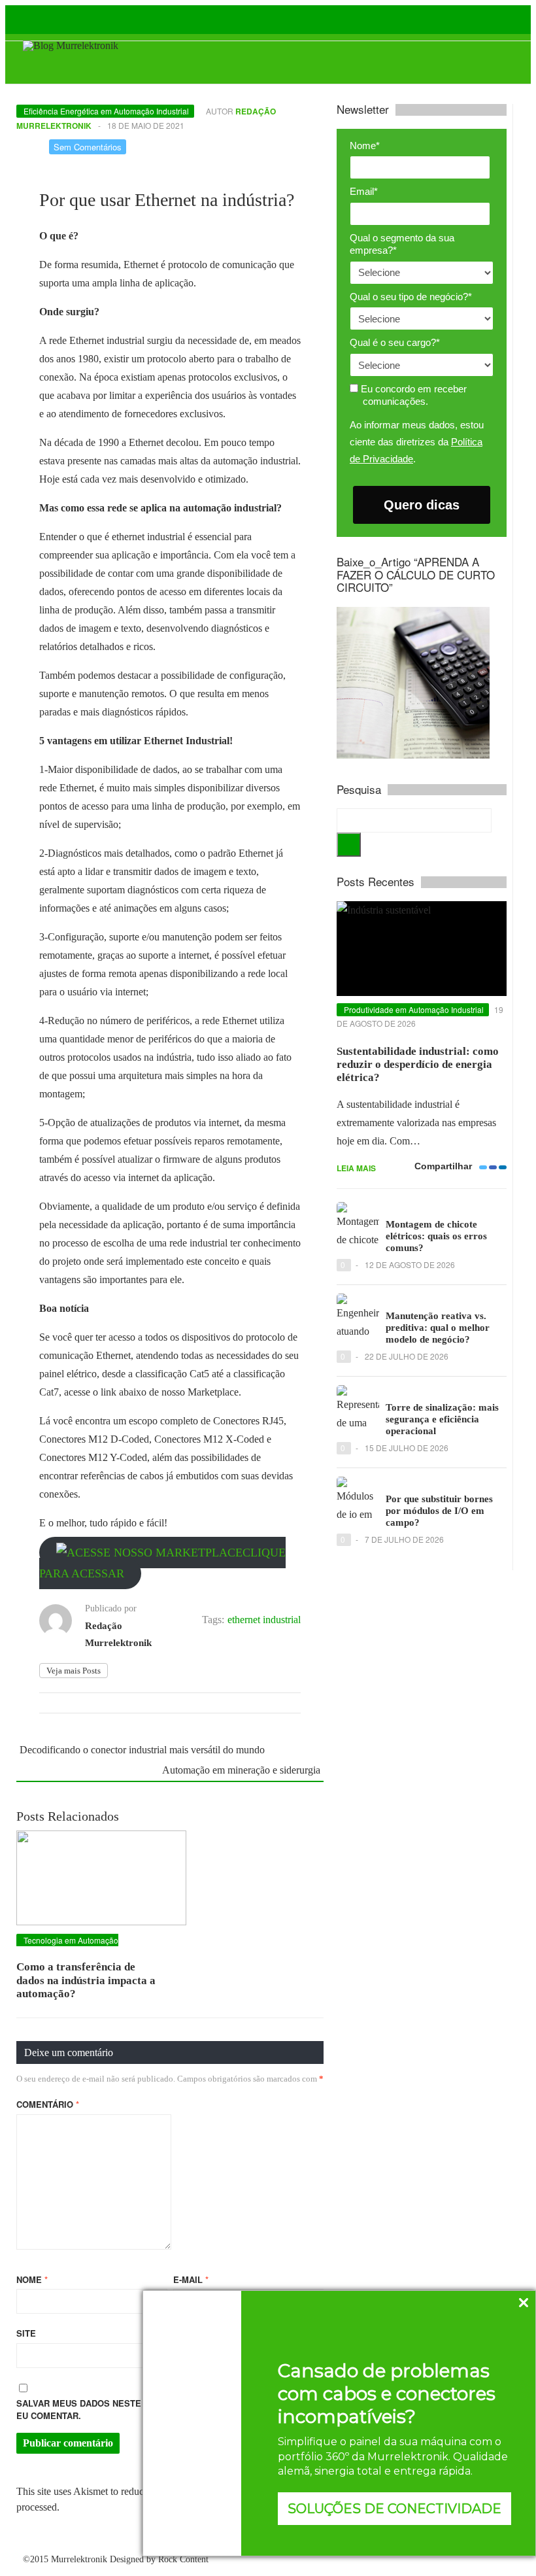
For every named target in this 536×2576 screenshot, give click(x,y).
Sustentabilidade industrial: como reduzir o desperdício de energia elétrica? (418, 1065)
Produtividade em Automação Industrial (414, 1009)
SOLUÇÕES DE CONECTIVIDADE (394, 2509)
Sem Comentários (88, 147)
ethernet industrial (264, 1620)
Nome (32, 2279)
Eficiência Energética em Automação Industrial (106, 111)
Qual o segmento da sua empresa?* (402, 244)
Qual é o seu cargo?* (395, 342)
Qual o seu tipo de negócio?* (411, 297)
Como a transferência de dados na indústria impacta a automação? (86, 1980)
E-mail (191, 2279)
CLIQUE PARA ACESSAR (162, 1563)
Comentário (48, 2104)
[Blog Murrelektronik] (71, 45)
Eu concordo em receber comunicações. (412, 395)
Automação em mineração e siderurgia (241, 1770)
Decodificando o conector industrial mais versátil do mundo (142, 1750)
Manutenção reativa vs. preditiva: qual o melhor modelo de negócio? (438, 1328)
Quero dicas (422, 505)
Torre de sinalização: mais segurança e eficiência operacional (442, 1419)
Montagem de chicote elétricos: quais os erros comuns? (436, 1236)
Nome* (365, 146)
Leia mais (356, 1168)
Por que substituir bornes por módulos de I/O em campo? (439, 1511)
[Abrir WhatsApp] (33, 2543)
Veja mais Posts (74, 1671)
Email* (364, 191)
